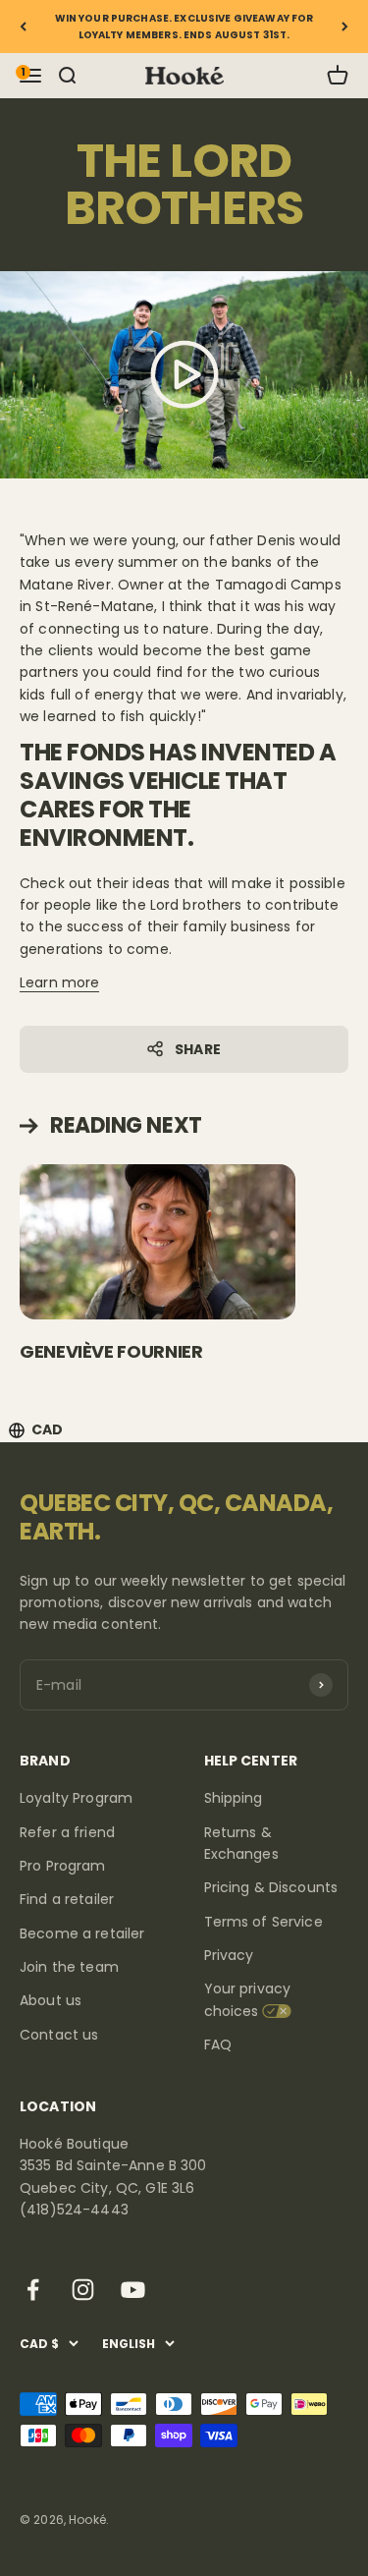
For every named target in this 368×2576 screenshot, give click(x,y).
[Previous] (23, 27)
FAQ (218, 2044)
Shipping (234, 1798)
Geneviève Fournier (111, 1351)
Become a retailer (82, 1933)
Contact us (59, 2035)
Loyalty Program (76, 1798)
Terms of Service (263, 1922)
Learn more (59, 982)
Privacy (229, 1955)
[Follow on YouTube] (133, 2290)
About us (51, 2000)
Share (198, 1049)
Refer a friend (67, 1832)
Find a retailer (67, 1899)
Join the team (69, 1967)
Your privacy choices (248, 1999)
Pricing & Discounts (271, 1887)
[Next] (345, 27)
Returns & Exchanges (241, 1843)
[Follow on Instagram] (83, 2290)
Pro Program (63, 1866)
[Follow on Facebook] (33, 2290)
